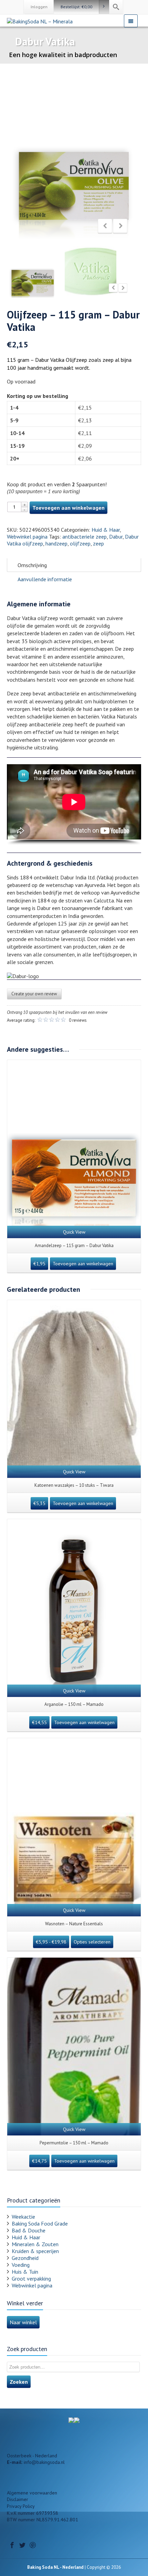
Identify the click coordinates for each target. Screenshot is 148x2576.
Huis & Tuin (25, 2272)
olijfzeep (80, 543)
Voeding (21, 2265)
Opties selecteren (92, 1942)
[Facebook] (12, 2545)
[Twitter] (22, 2545)
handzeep (56, 543)
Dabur (116, 537)
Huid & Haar (106, 530)
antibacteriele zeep (84, 537)
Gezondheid (25, 2258)
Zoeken (19, 2382)
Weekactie (23, 2217)
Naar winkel (23, 2322)
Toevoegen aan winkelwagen (68, 508)
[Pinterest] (33, 2545)
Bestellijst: (76, 7)
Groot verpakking (31, 2279)
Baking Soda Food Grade (40, 2223)
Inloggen (39, 7)
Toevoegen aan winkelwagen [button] (83, 1264)
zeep (98, 543)
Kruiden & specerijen (35, 2251)
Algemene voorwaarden (32, 2493)
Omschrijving (32, 565)
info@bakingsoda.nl (44, 2462)
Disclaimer (18, 2499)
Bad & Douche (29, 2230)
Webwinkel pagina (27, 537)
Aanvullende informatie (45, 579)
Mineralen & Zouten (35, 2244)
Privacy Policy (21, 2506)
